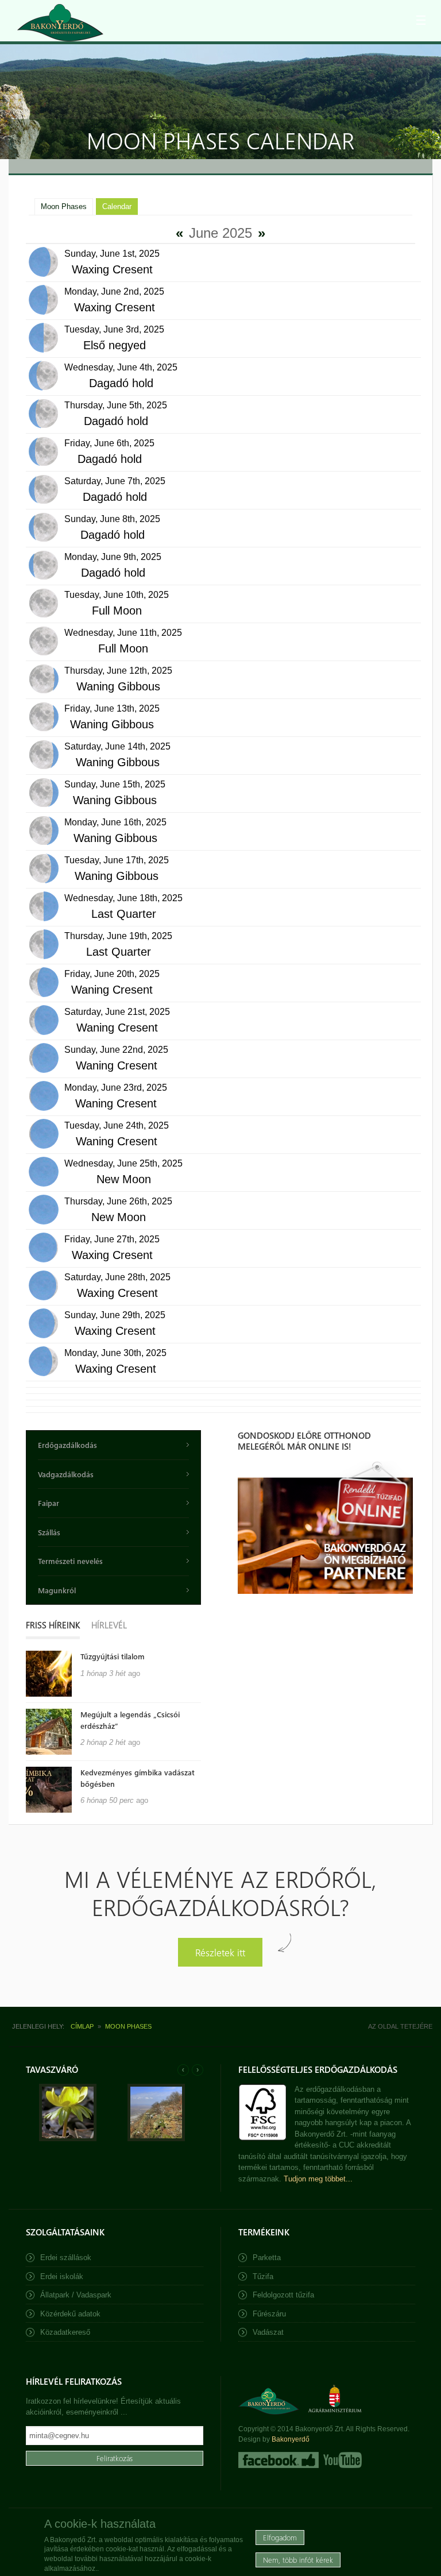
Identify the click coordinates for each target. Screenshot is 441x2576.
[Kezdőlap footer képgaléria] (68, 2139)
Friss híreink (53, 1625)
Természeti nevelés (70, 1561)
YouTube (341, 2460)
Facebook (278, 2460)
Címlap (82, 2026)
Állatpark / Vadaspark (76, 2295)
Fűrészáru (269, 2314)
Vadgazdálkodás (66, 1474)
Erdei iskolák (62, 2276)
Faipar (49, 1503)
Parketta (267, 2258)
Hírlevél (109, 1625)
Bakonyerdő (291, 2439)
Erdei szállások (66, 2258)
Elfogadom (280, 2537)
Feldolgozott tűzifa (283, 2295)
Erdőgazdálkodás (67, 1445)
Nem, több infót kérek (298, 2560)
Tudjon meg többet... (318, 2179)
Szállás (49, 1532)
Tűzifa (263, 2276)
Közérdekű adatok (70, 2314)
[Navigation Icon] (421, 20)
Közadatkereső (65, 2332)
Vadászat (268, 2332)
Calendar (120, 206)
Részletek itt (220, 1952)
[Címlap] (60, 23)
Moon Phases (64, 206)
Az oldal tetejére (400, 2026)
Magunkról (57, 1590)
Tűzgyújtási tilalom (113, 1656)
